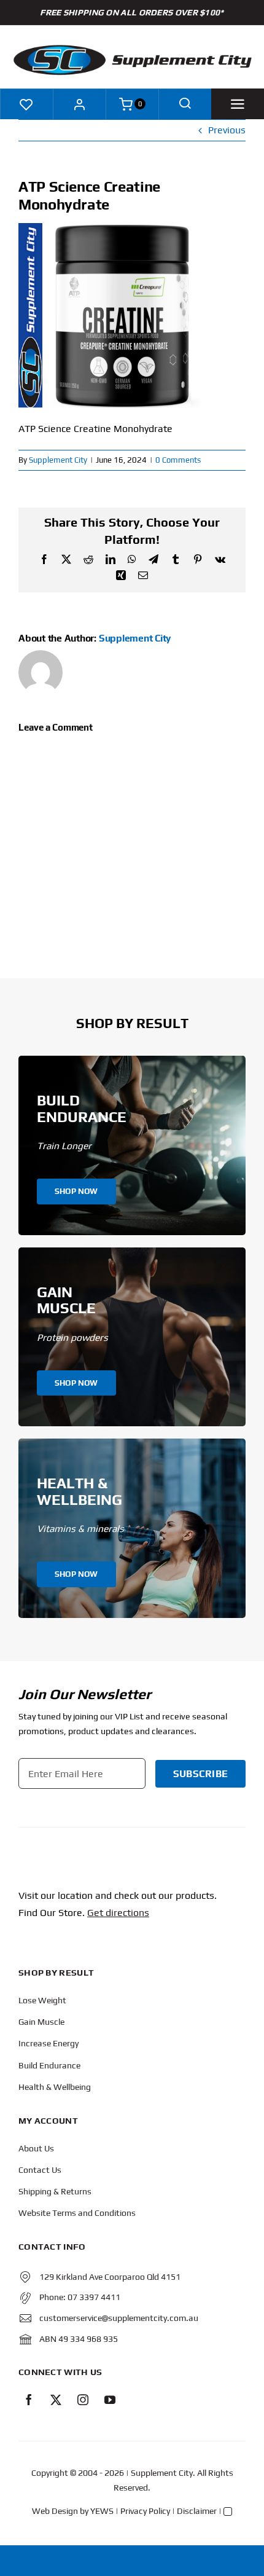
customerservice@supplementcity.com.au (119, 2318)
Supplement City (58, 460)
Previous (227, 130)
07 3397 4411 (94, 2297)
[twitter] (56, 2400)
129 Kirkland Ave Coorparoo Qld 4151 (110, 2277)
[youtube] (110, 2400)
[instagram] (83, 2400)
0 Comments (178, 460)
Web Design (55, 2511)
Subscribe (200, 1774)
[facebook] (29, 2400)
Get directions (118, 1913)
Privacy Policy (145, 2511)
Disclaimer (197, 2511)
